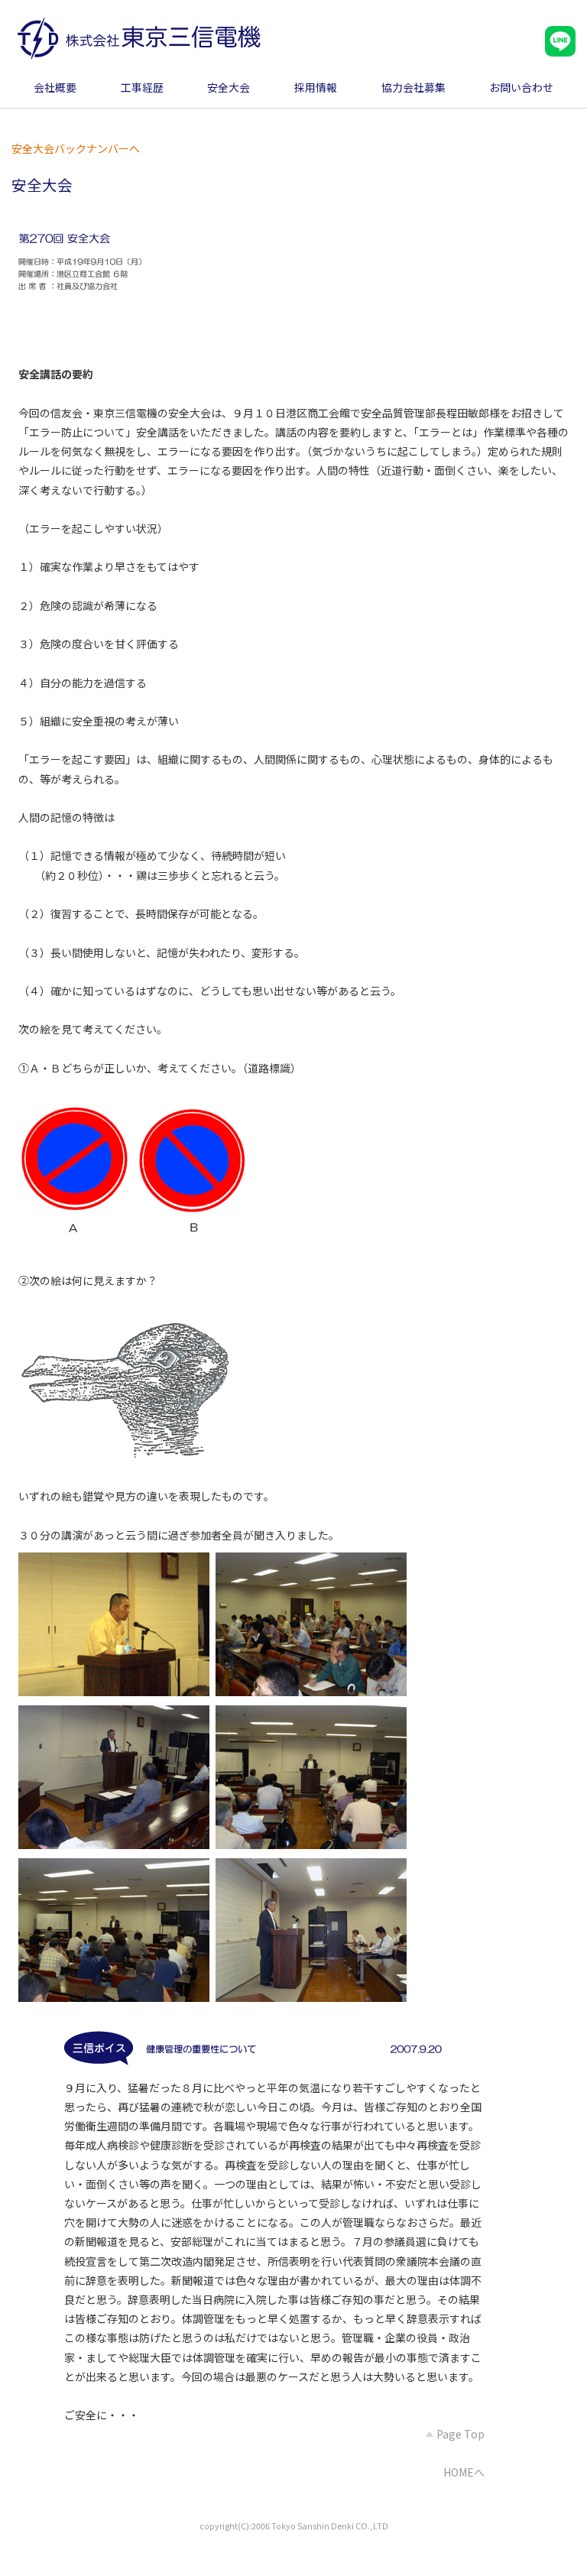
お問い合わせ (521, 87)
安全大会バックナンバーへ (76, 148)
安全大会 (229, 87)
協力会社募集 (413, 87)
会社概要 (55, 87)
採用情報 (316, 87)
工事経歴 (142, 87)
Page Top (459, 2434)
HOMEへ (464, 2472)
